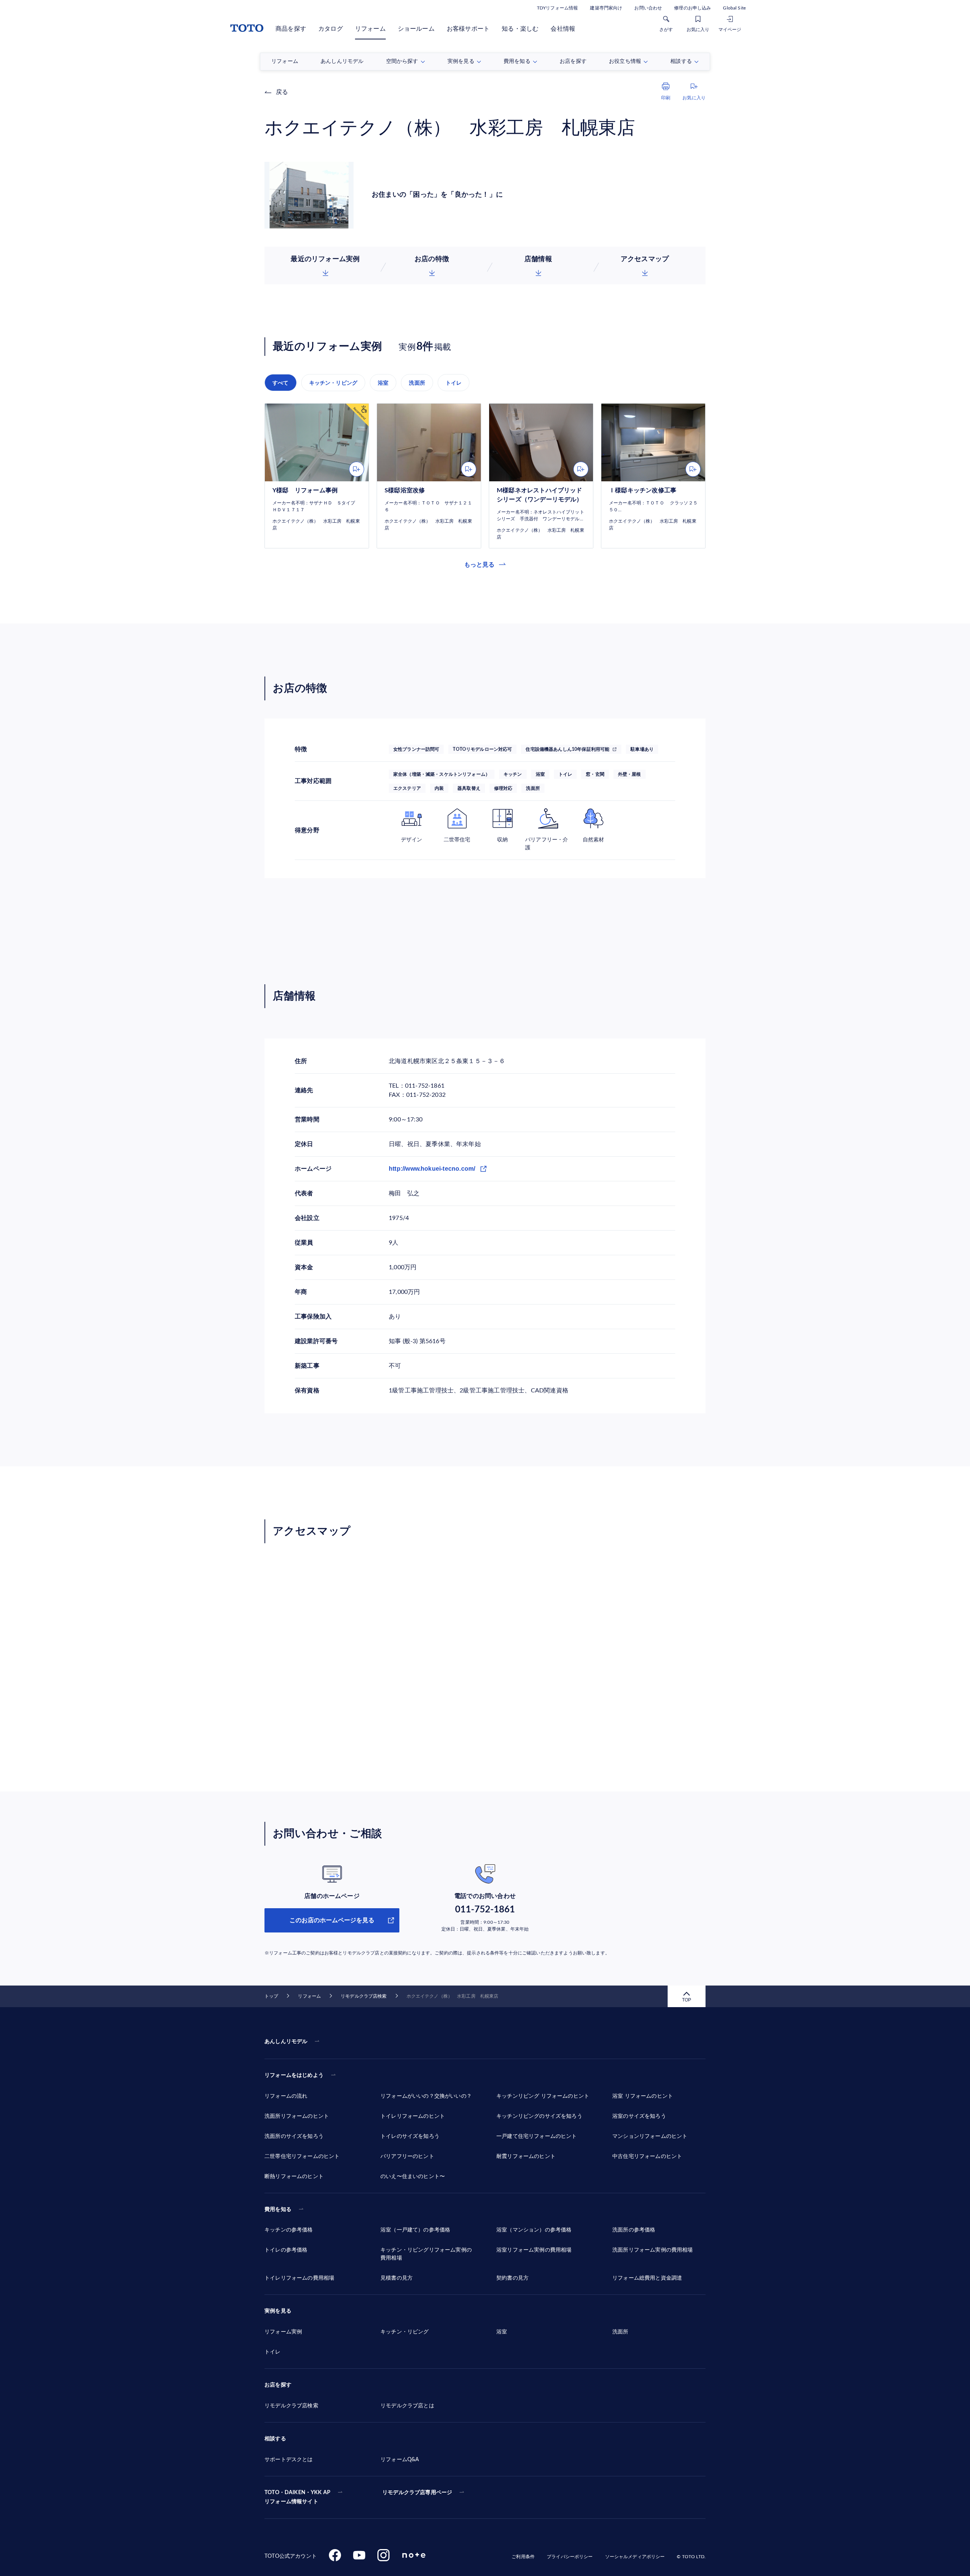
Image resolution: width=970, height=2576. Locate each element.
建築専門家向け (606, 8)
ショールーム (416, 29)
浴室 (383, 383)
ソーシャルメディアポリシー (635, 2557)
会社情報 (563, 29)
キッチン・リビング (333, 383)
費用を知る (278, 2210)
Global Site (734, 8)
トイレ (454, 383)
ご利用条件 (523, 2557)
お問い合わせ (648, 8)
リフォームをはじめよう (294, 2075)
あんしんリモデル (286, 2042)
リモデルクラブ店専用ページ (417, 2493)
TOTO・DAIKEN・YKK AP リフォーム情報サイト (297, 2497)
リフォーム (370, 29)
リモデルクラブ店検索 (364, 1996)
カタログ (331, 29)
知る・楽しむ (520, 29)
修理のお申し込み (692, 8)
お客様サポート (468, 29)
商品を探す (291, 29)
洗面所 (417, 383)
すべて (281, 383)
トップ (271, 1996)
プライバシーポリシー (570, 2557)
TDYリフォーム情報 (557, 8)
